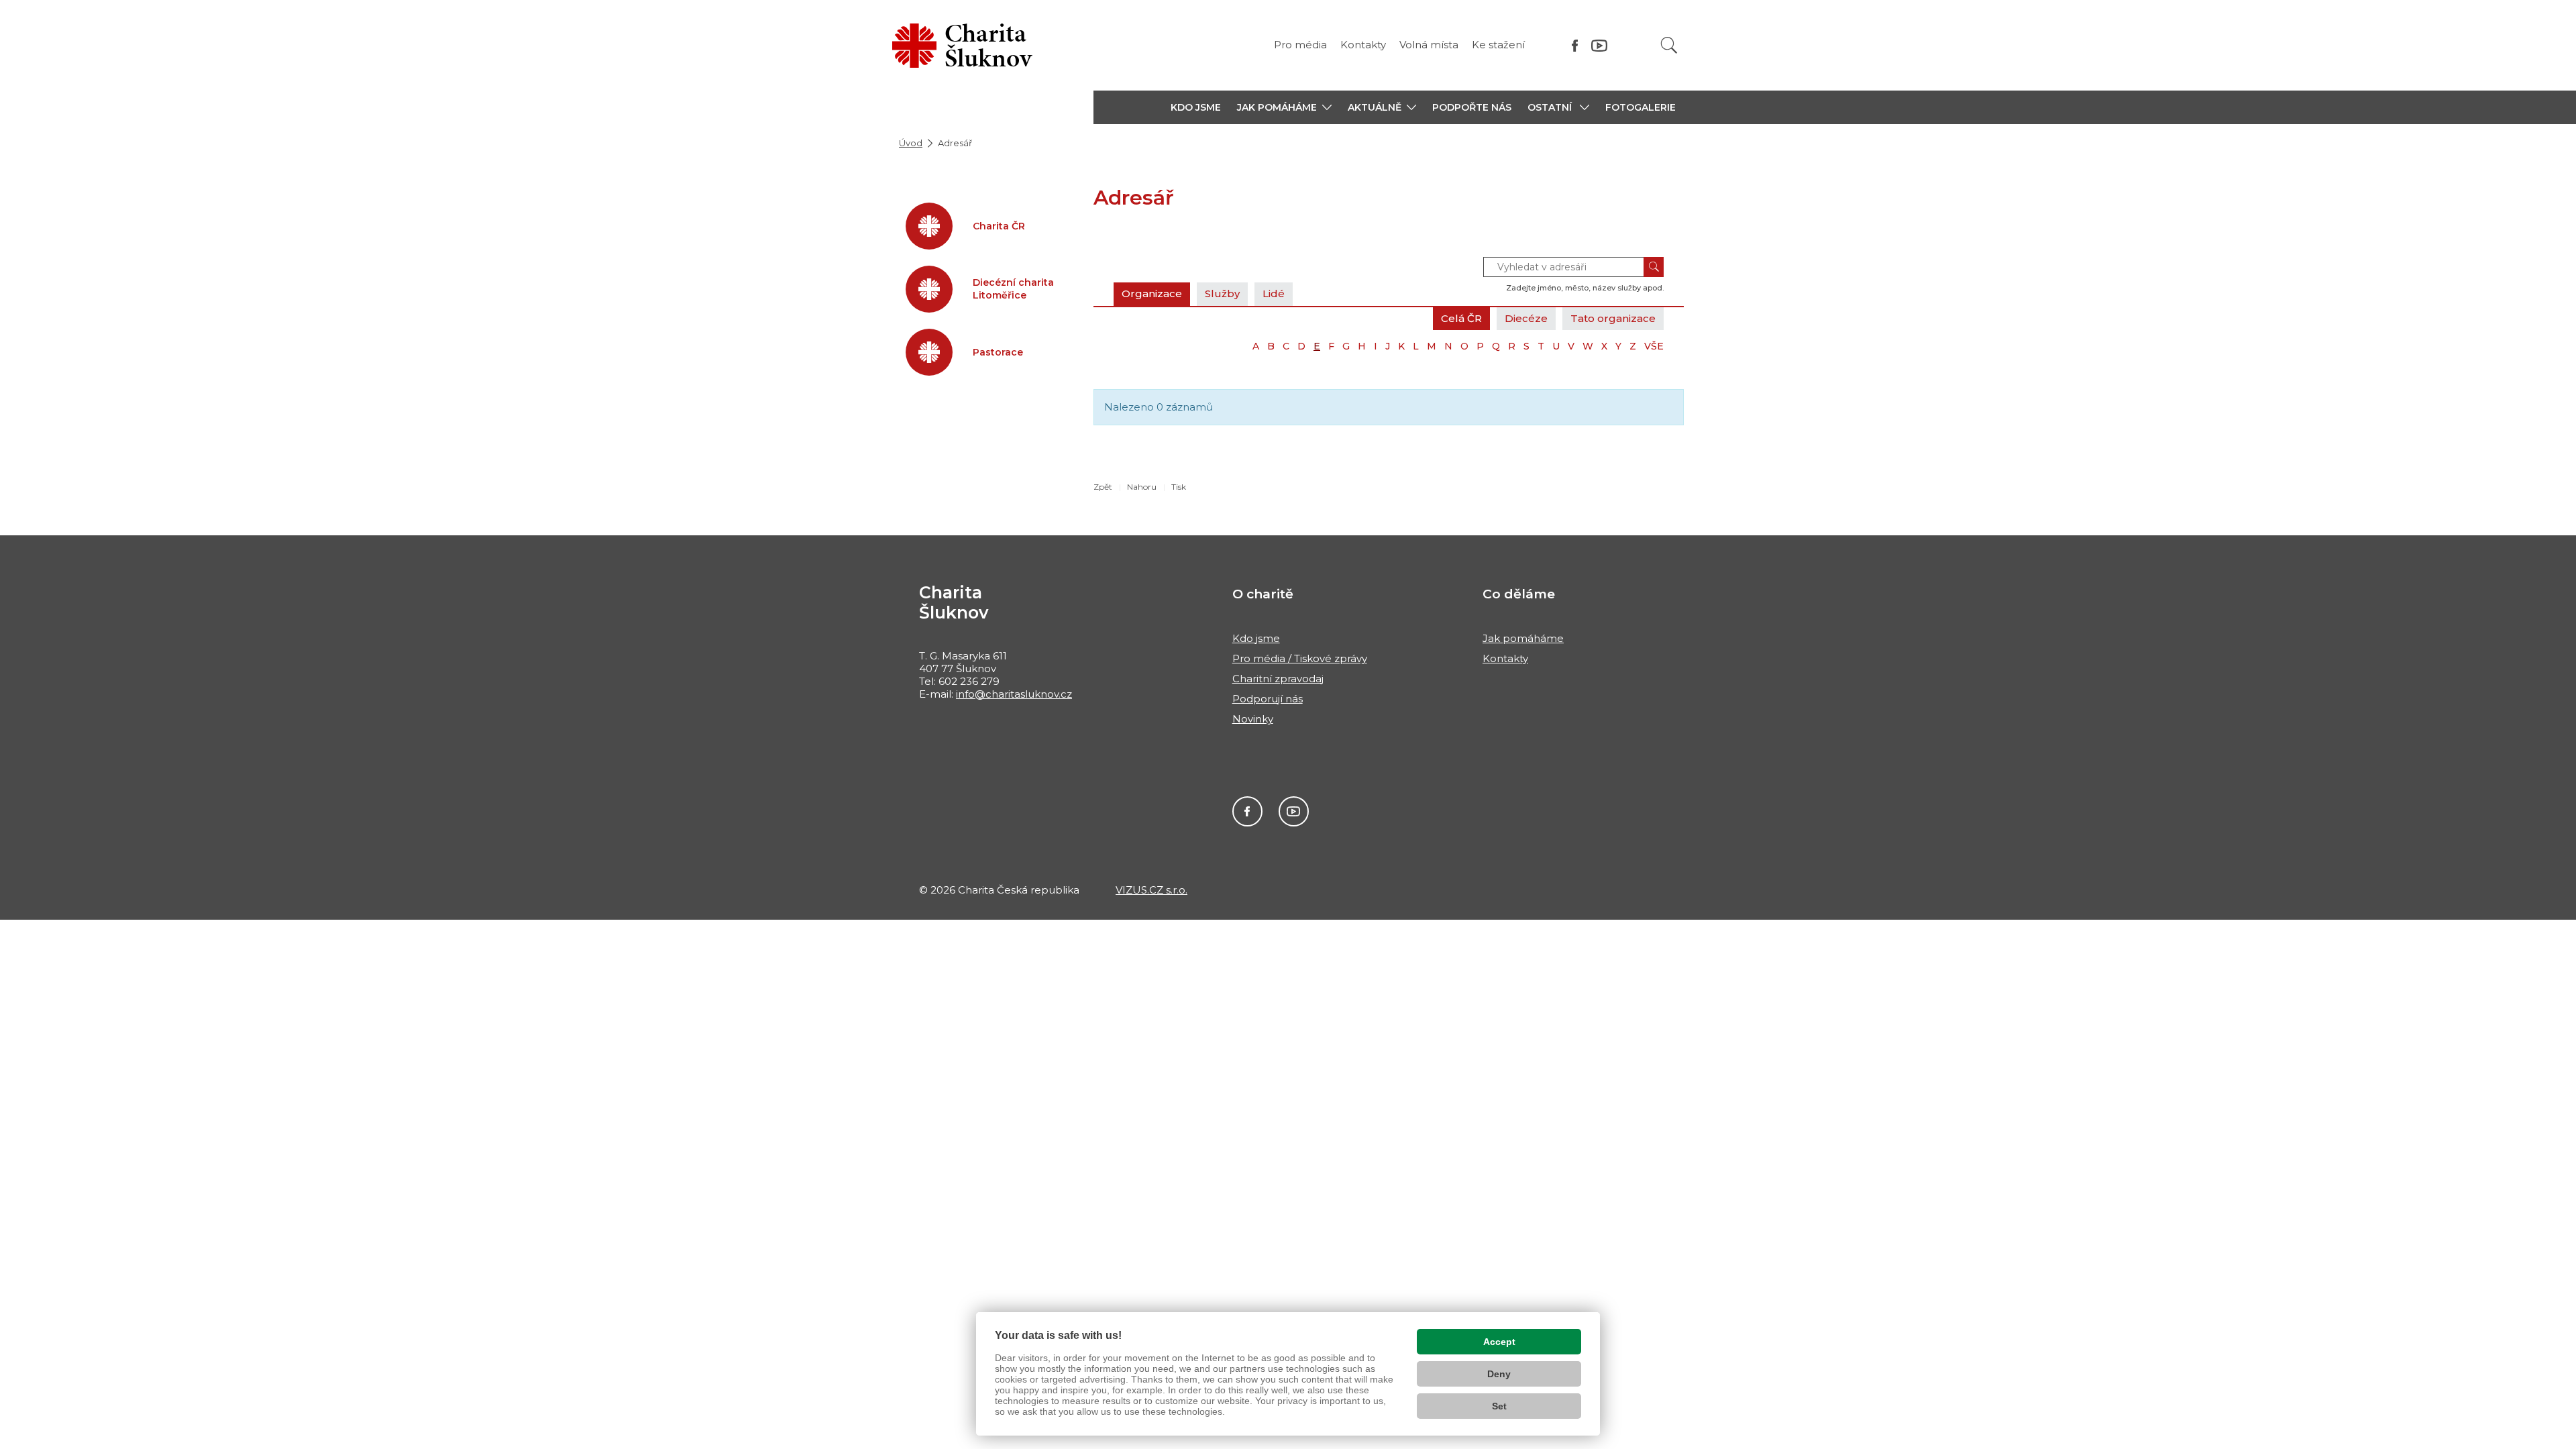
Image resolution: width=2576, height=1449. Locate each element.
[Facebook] (1575, 45)
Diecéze (1526, 318)
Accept (1499, 1342)
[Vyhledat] (1669, 45)
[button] (1284, 107)
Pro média (1300, 45)
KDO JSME (1196, 107)
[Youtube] (1599, 45)
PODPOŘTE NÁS (1472, 107)
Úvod (911, 143)
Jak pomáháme (1523, 638)
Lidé (1274, 293)
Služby (1222, 293)
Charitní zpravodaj (1278, 679)
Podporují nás (1268, 699)
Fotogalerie (1641, 107)
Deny (1499, 1374)
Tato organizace (1613, 318)
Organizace (1152, 293)
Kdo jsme (1256, 638)
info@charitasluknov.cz (1014, 694)
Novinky (1253, 719)
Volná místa (1429, 45)
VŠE (1654, 346)
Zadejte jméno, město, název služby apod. (1585, 288)
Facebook (1247, 811)
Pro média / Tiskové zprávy (1300, 658)
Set (1499, 1406)
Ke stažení (1498, 45)
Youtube (1294, 811)
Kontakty (1363, 45)
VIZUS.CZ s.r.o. (1151, 890)
